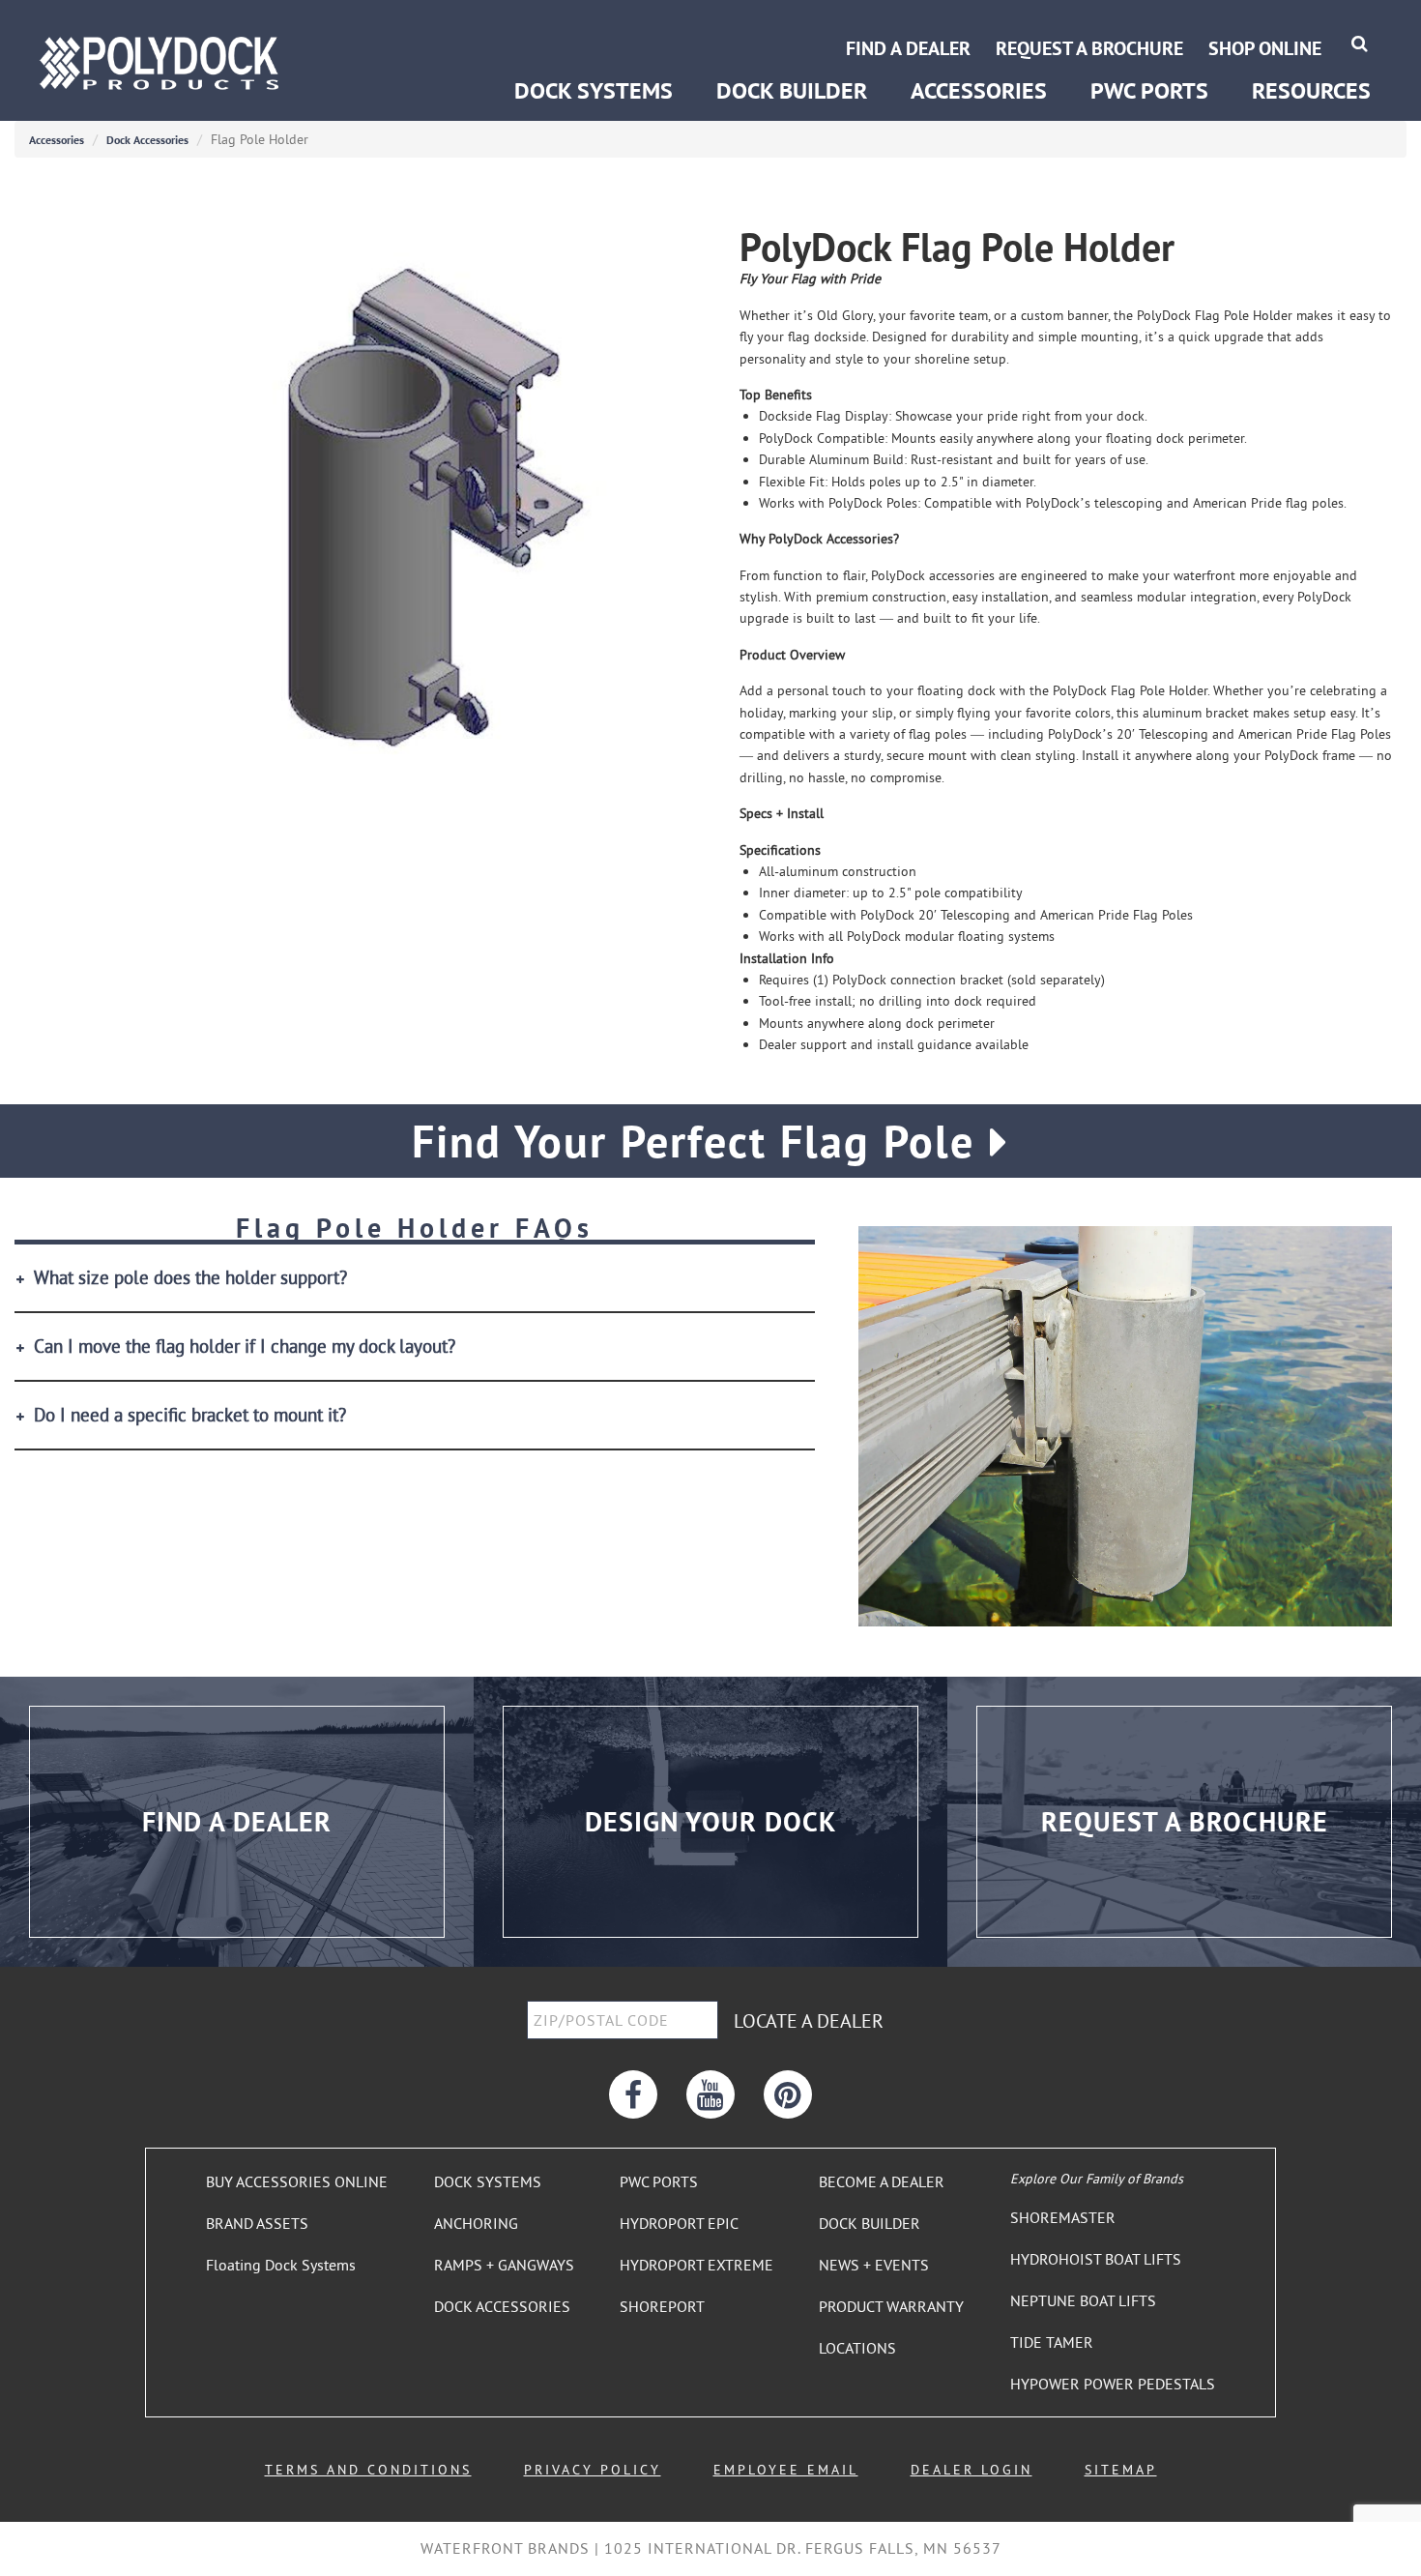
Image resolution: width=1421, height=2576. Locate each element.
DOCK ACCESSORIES (502, 2306)
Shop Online (1265, 48)
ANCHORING (476, 2223)
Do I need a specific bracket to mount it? (190, 1415)
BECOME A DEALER (882, 2181)
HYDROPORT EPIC (679, 2223)
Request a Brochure (1089, 48)
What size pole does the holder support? (190, 1278)
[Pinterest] (788, 2094)
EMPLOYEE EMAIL (786, 2470)
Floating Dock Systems (281, 2265)
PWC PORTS (659, 2181)
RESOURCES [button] (1311, 90)
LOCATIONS (857, 2348)
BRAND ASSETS (257, 2223)
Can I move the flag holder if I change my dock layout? (245, 1347)
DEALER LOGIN (971, 2470)
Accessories (57, 140)
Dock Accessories (147, 140)
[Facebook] (633, 2094)
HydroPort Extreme (1150, 27)
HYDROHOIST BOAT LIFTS (1096, 2259)
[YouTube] (710, 2094)
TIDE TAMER (1052, 2342)
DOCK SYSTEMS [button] (594, 90)
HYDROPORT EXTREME (696, 2265)
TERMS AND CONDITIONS (368, 2470)
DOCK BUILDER (792, 90)
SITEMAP (1121, 2470)
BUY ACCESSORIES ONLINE (297, 2181)
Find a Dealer (908, 48)
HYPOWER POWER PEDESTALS (1113, 2384)
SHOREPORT (662, 2306)
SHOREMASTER (1063, 2217)
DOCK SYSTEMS (488, 2181)
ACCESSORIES (979, 90)
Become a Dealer (1310, 27)
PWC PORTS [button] (1149, 90)
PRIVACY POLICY (593, 2470)
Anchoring (546, 27)
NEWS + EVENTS (874, 2265)
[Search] (1360, 43)
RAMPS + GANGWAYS (504, 2265)
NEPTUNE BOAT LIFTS (1083, 2300)
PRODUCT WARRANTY (891, 2306)
